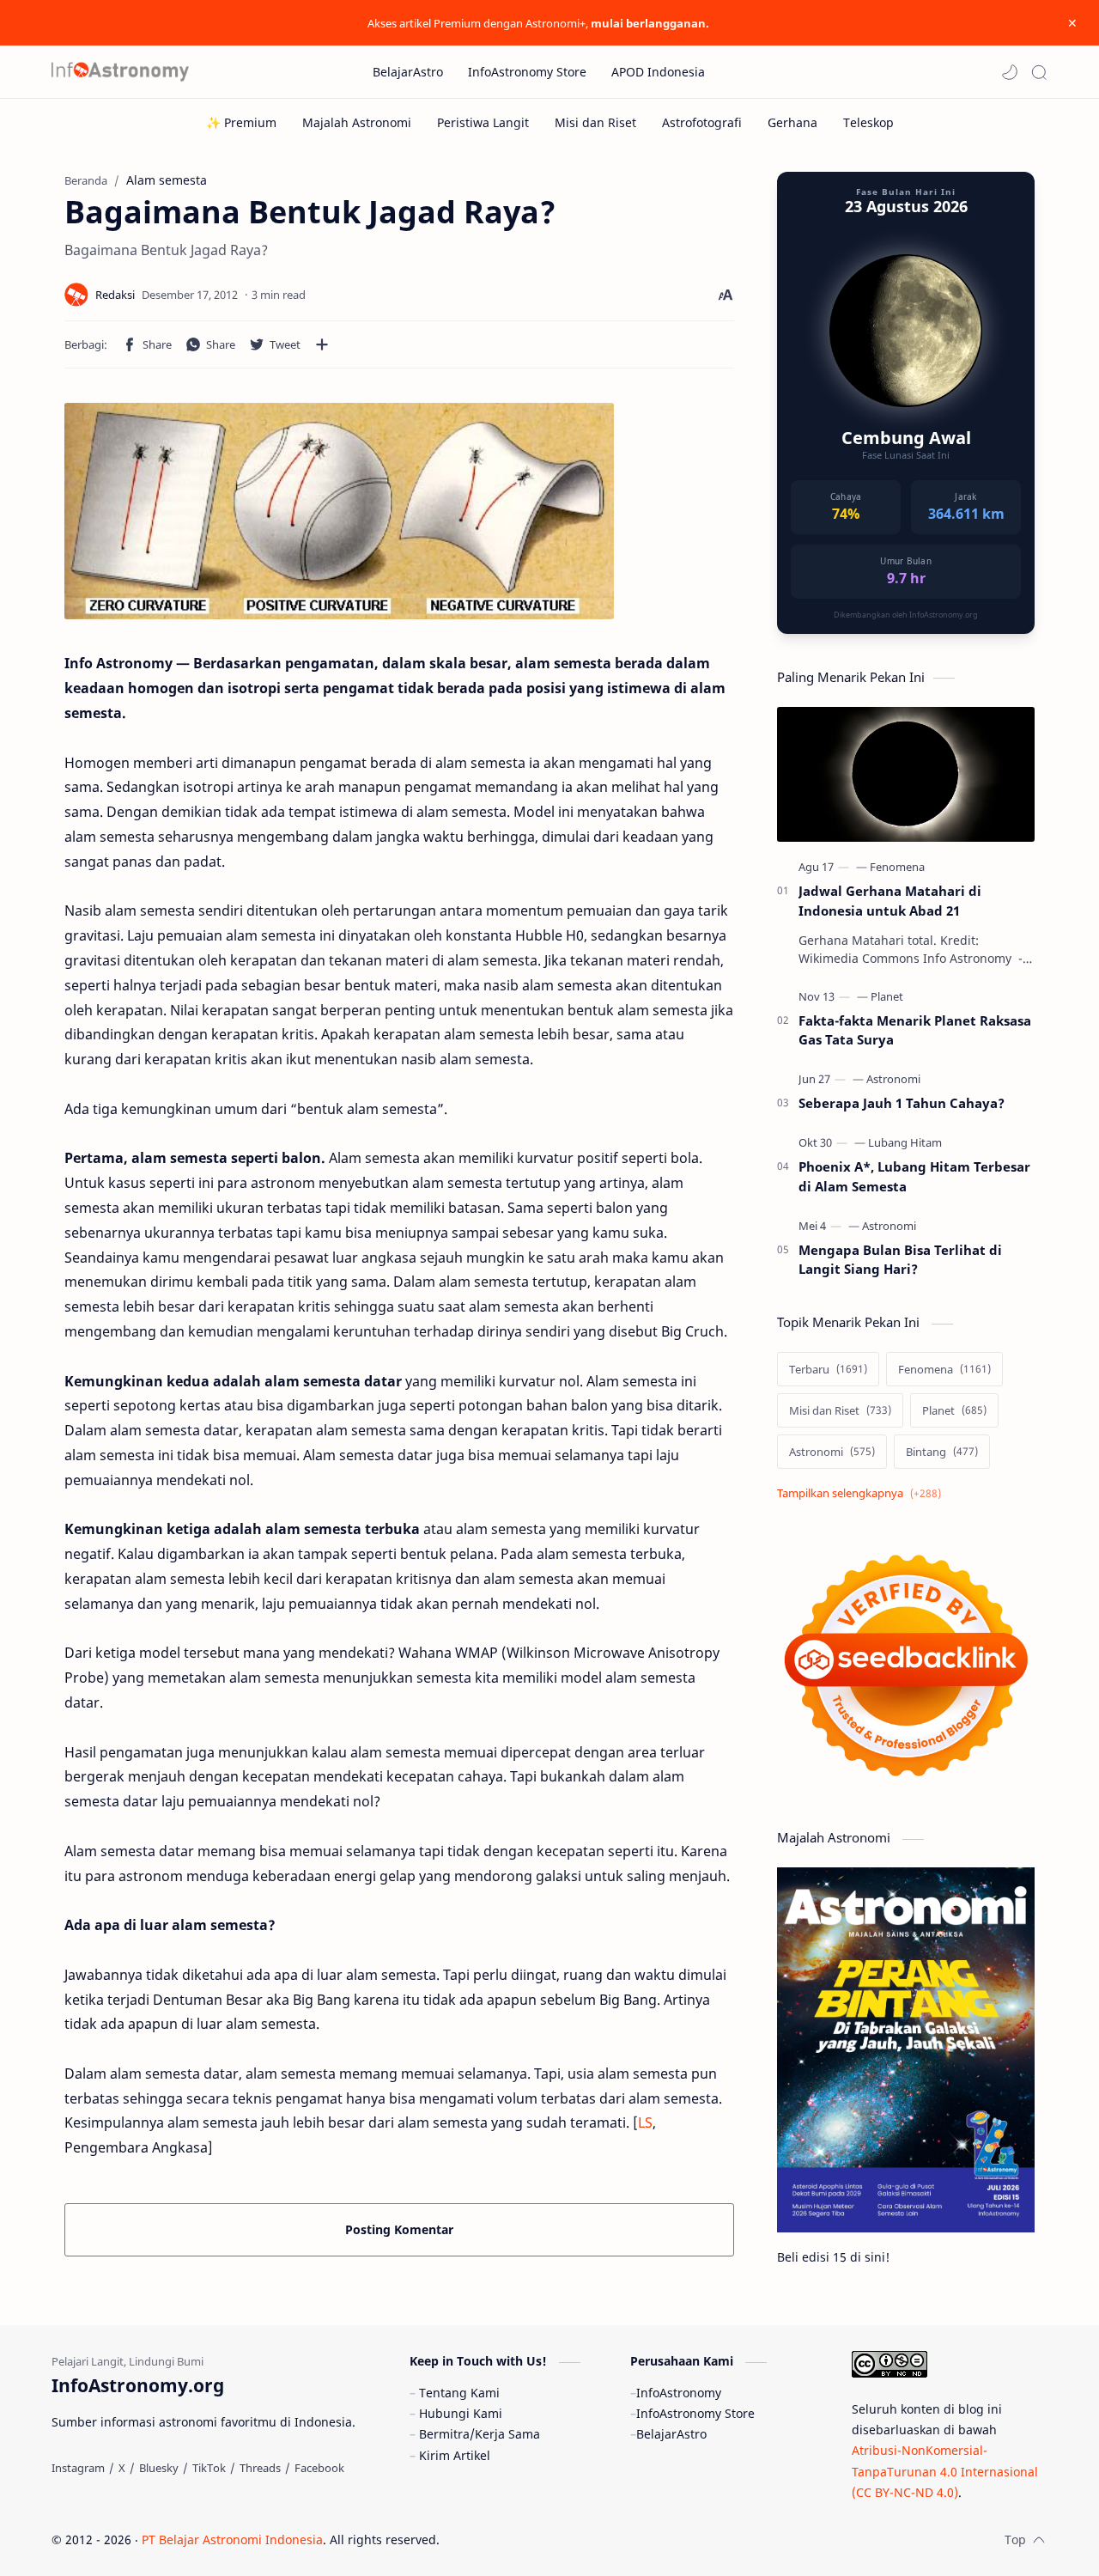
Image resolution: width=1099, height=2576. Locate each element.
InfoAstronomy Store (695, 2413)
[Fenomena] (897, 867)
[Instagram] (78, 2468)
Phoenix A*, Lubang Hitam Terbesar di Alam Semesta (914, 1176)
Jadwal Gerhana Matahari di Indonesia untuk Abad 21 (890, 901)
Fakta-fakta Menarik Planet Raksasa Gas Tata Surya (915, 1030)
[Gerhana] (792, 122)
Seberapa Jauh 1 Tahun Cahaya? (902, 1103)
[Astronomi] (893, 1079)
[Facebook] (319, 2468)
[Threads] (260, 2468)
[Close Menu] (1072, 23)
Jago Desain (555, 2539)
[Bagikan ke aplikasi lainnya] (322, 344)
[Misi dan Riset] (595, 122)
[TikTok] (209, 2468)
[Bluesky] (159, 2468)
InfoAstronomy (679, 2393)
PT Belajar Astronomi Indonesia (232, 2539)
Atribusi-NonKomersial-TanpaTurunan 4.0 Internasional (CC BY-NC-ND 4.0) (945, 2471)
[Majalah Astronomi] (357, 122)
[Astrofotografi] (702, 122)
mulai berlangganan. (650, 23)
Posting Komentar (399, 2229)
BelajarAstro (671, 2434)
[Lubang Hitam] (905, 1142)
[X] (122, 2468)
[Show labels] (862, 1493)
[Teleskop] (868, 122)
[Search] (1039, 72)
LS (645, 2122)
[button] (1010, 72)
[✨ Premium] (241, 122)
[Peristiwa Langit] (483, 122)
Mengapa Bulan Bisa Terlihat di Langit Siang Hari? (900, 1260)
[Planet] (887, 996)
